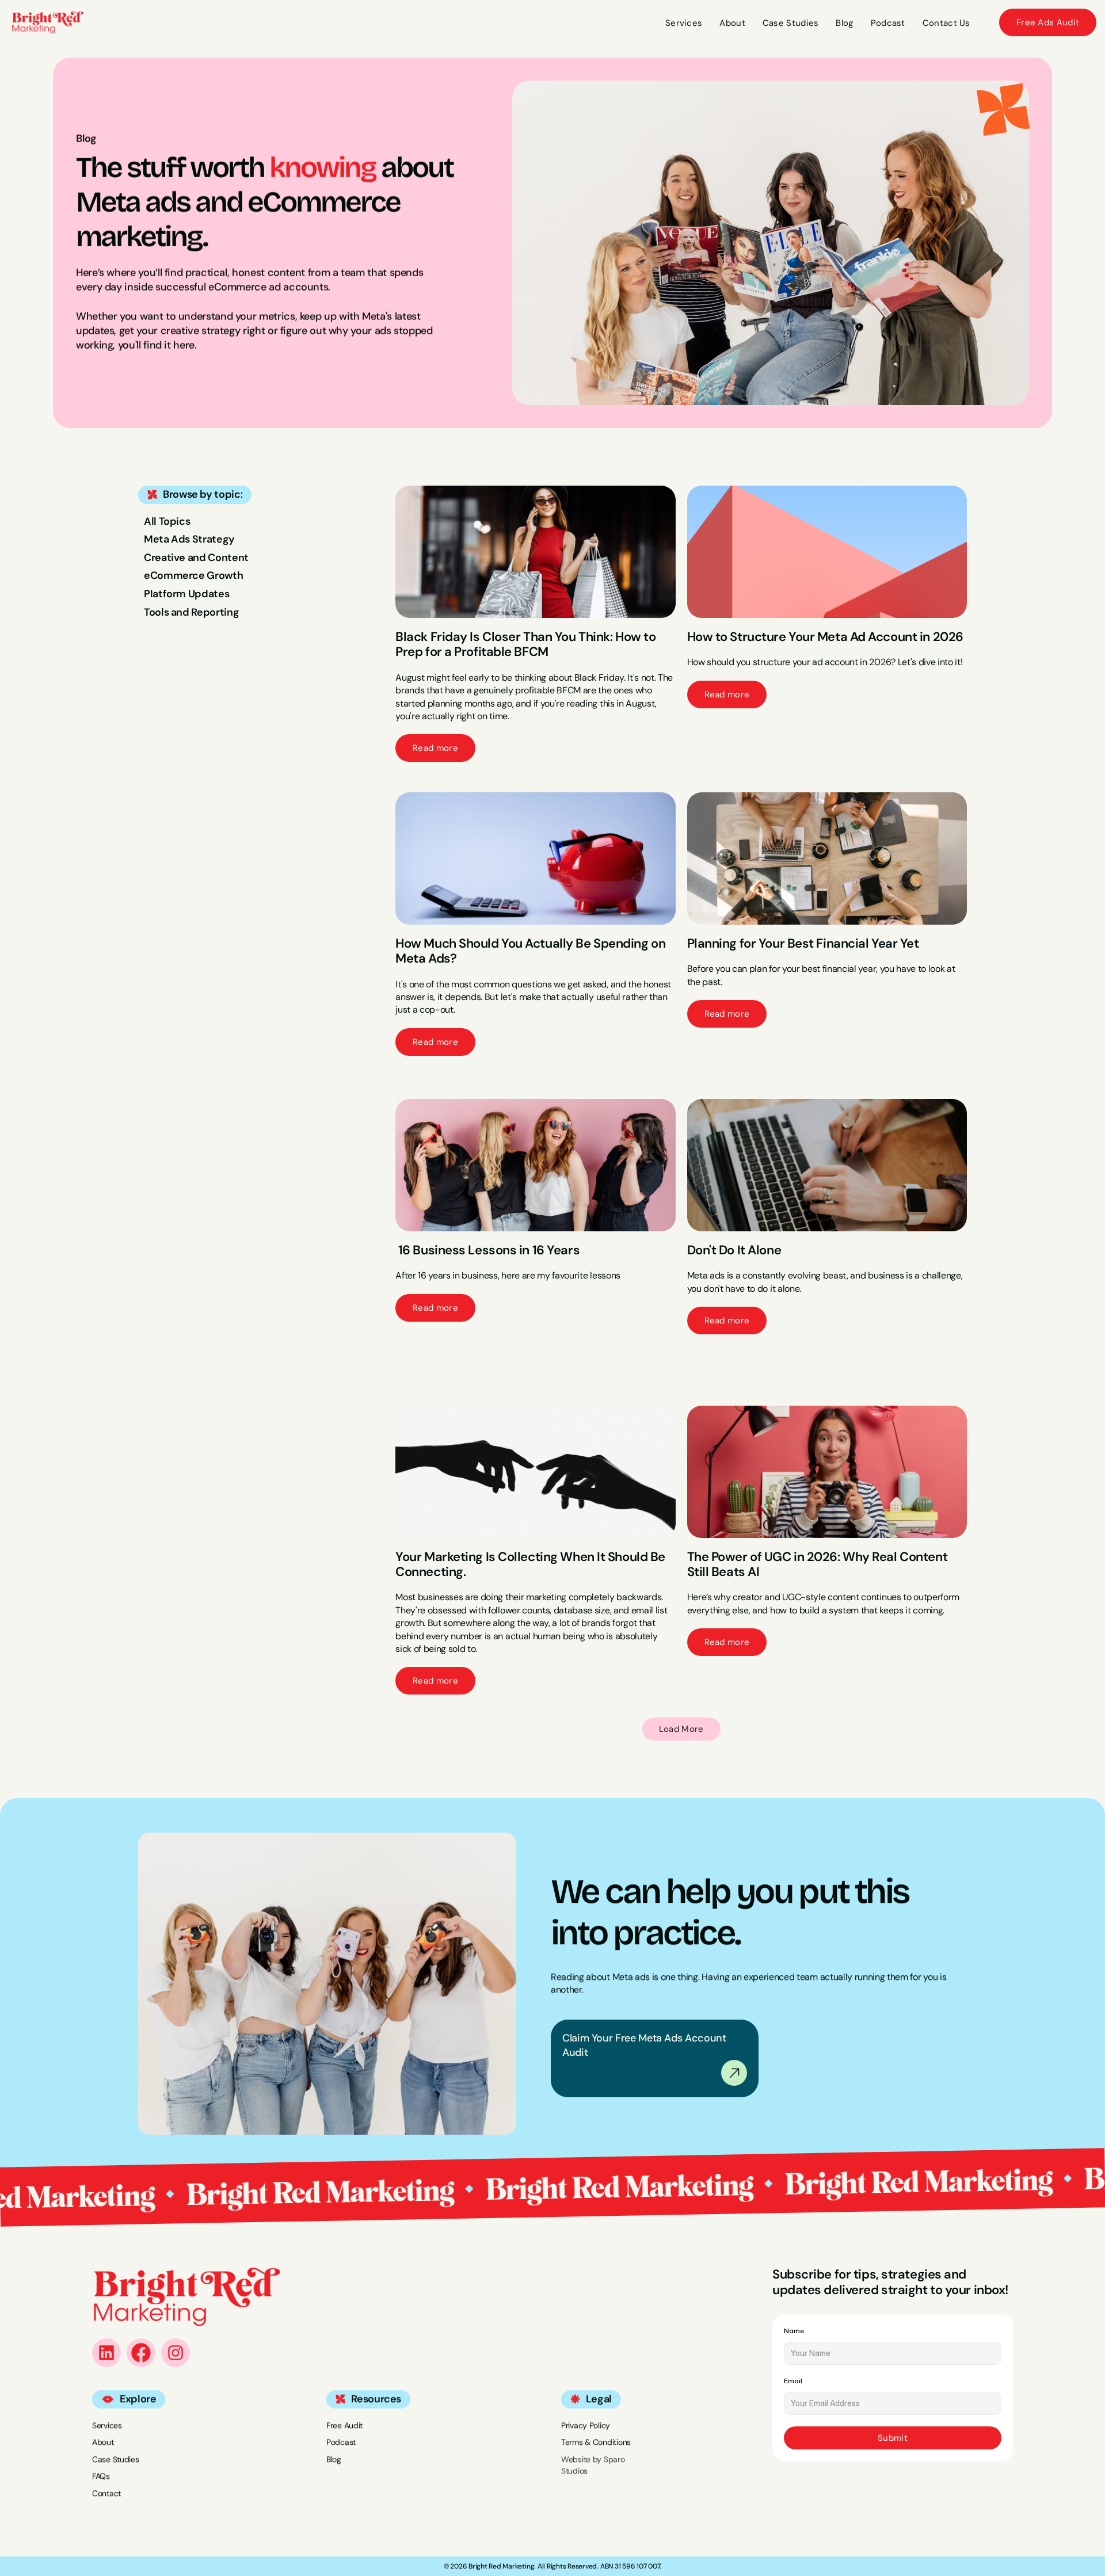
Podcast (341, 2442)
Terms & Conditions (596, 2442)
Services (107, 2425)
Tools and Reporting (191, 612)
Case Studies (116, 2459)
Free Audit (344, 2425)
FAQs (101, 2476)
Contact (106, 2493)
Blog (334, 2459)
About (103, 2442)
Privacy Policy (586, 2425)
